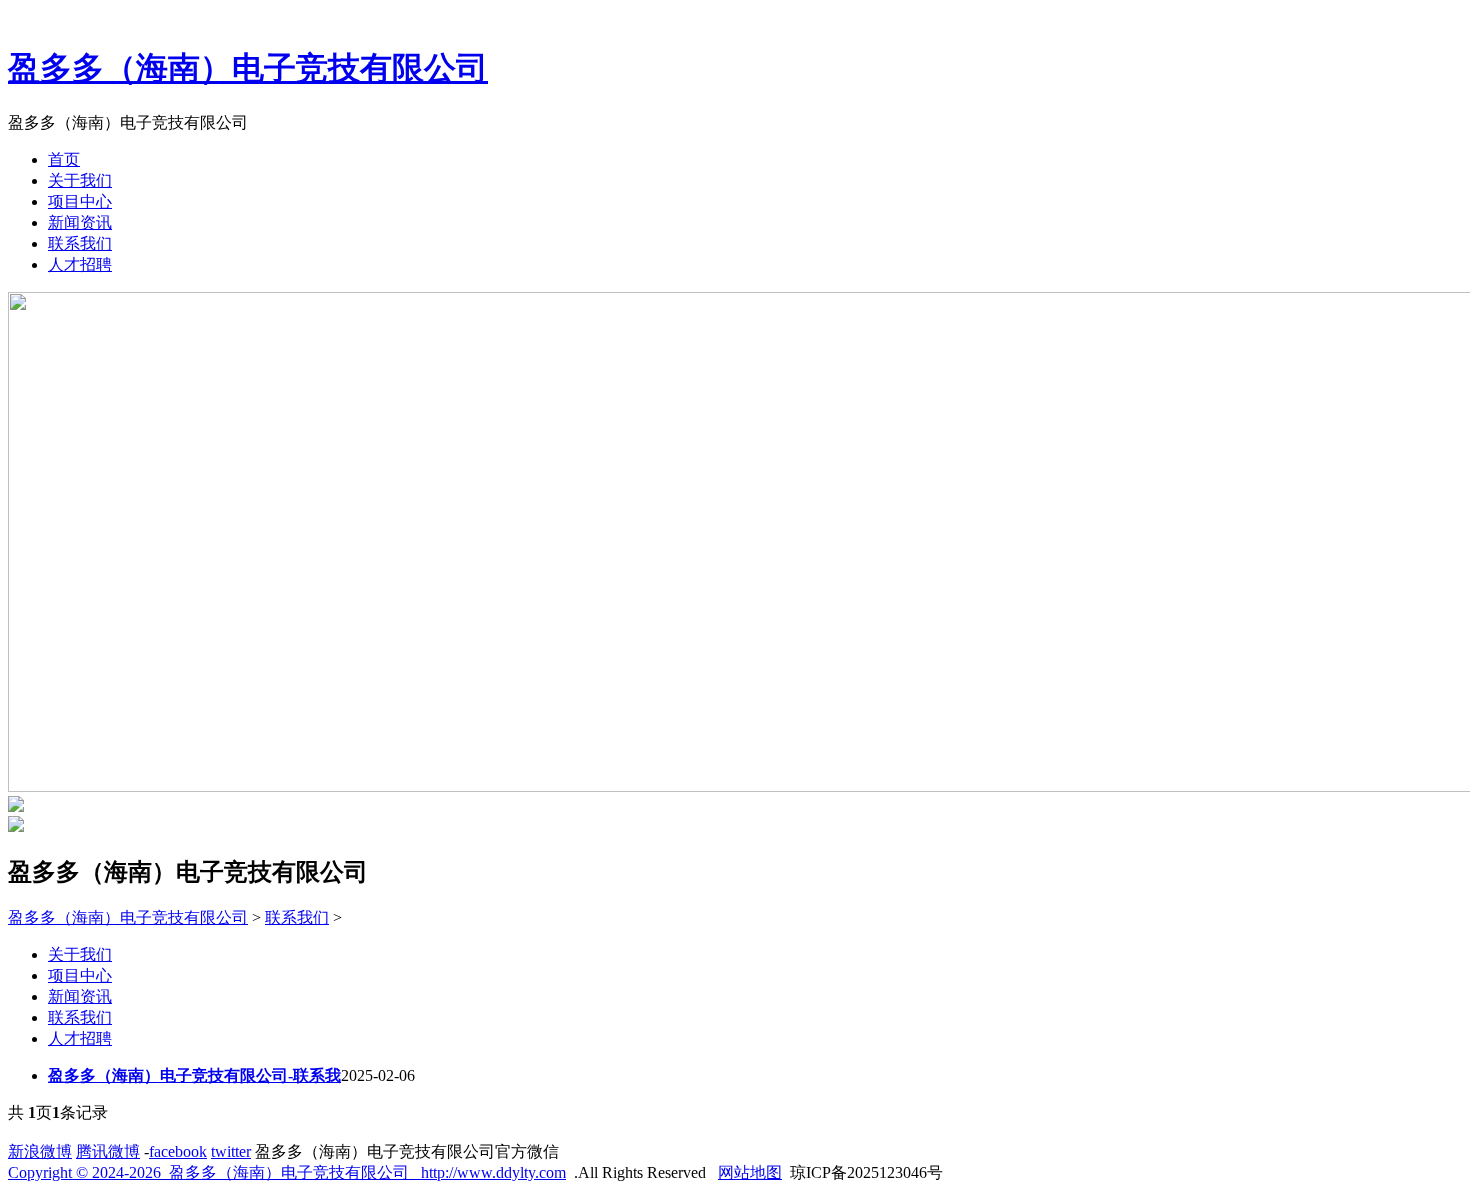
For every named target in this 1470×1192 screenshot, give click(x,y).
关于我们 (80, 180)
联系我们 (80, 243)
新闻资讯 (80, 222)
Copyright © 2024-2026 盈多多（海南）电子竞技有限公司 (214, 1172)
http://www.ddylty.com (493, 1172)
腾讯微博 (108, 1151)
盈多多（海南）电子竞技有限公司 (248, 68)
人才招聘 (80, 264)
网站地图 (750, 1172)
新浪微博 (40, 1151)
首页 (64, 159)
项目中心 (80, 201)
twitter (231, 1151)
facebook (178, 1151)
